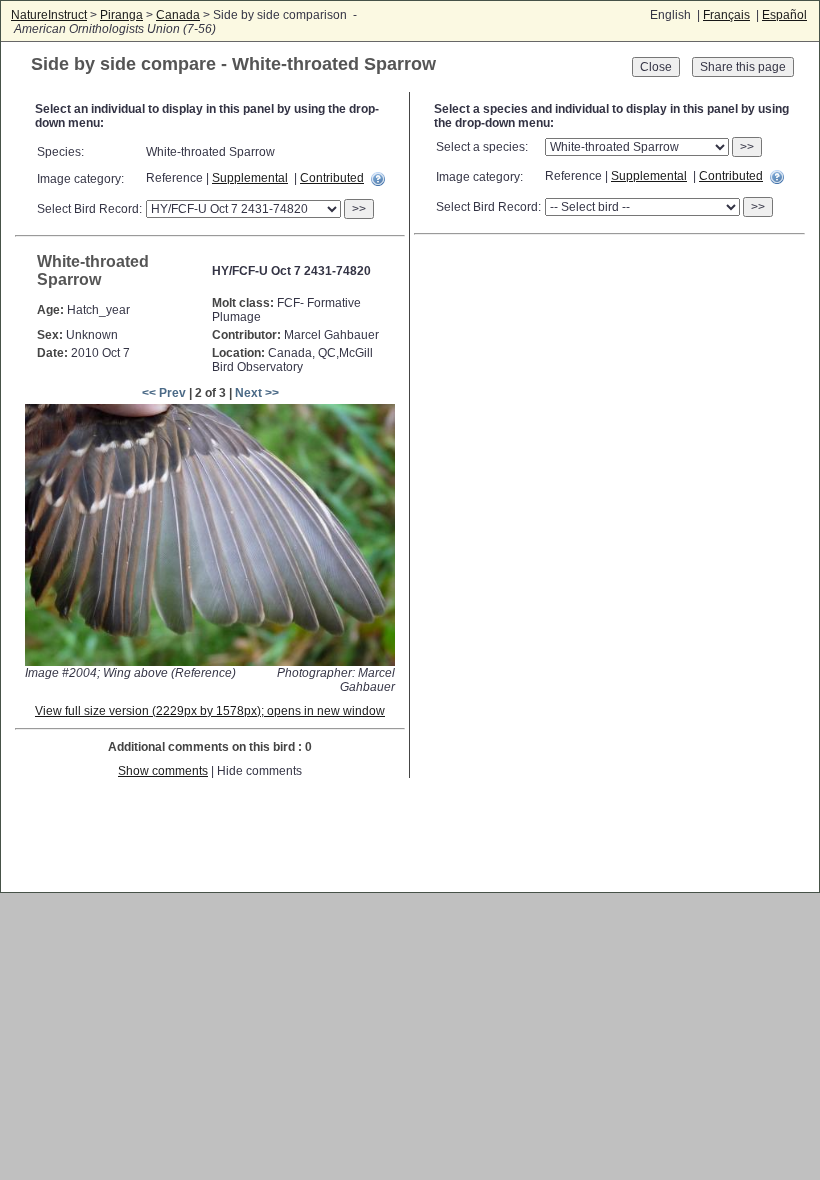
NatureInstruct (49, 15)
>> (359, 209)
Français (726, 15)
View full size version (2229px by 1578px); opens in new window (210, 711)
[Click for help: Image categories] (378, 179)
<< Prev (164, 393)
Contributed (332, 178)
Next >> (257, 393)
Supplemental (250, 178)
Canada (178, 15)
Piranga (121, 15)
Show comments (163, 771)
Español (784, 15)
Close (656, 67)
